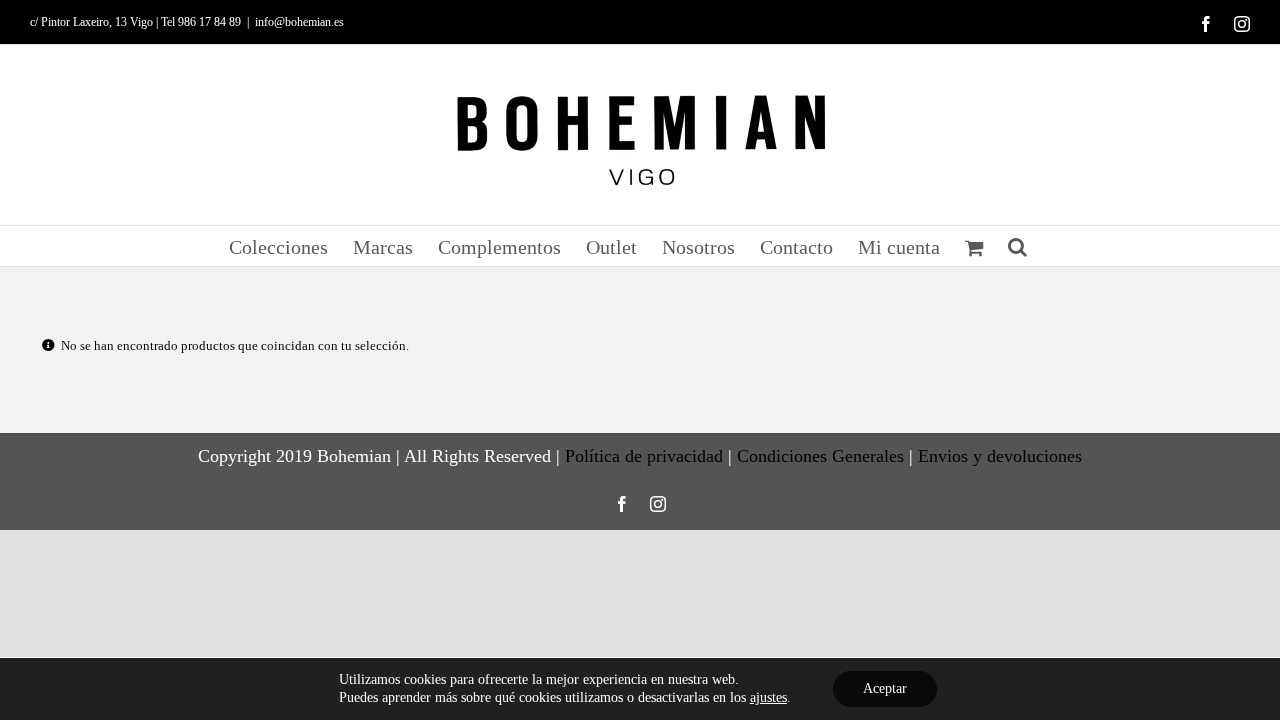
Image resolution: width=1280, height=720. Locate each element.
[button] (1017, 246)
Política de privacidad (644, 456)
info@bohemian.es (299, 22)
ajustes (768, 697)
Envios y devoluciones (1000, 456)
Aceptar (885, 688)
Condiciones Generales (820, 456)
